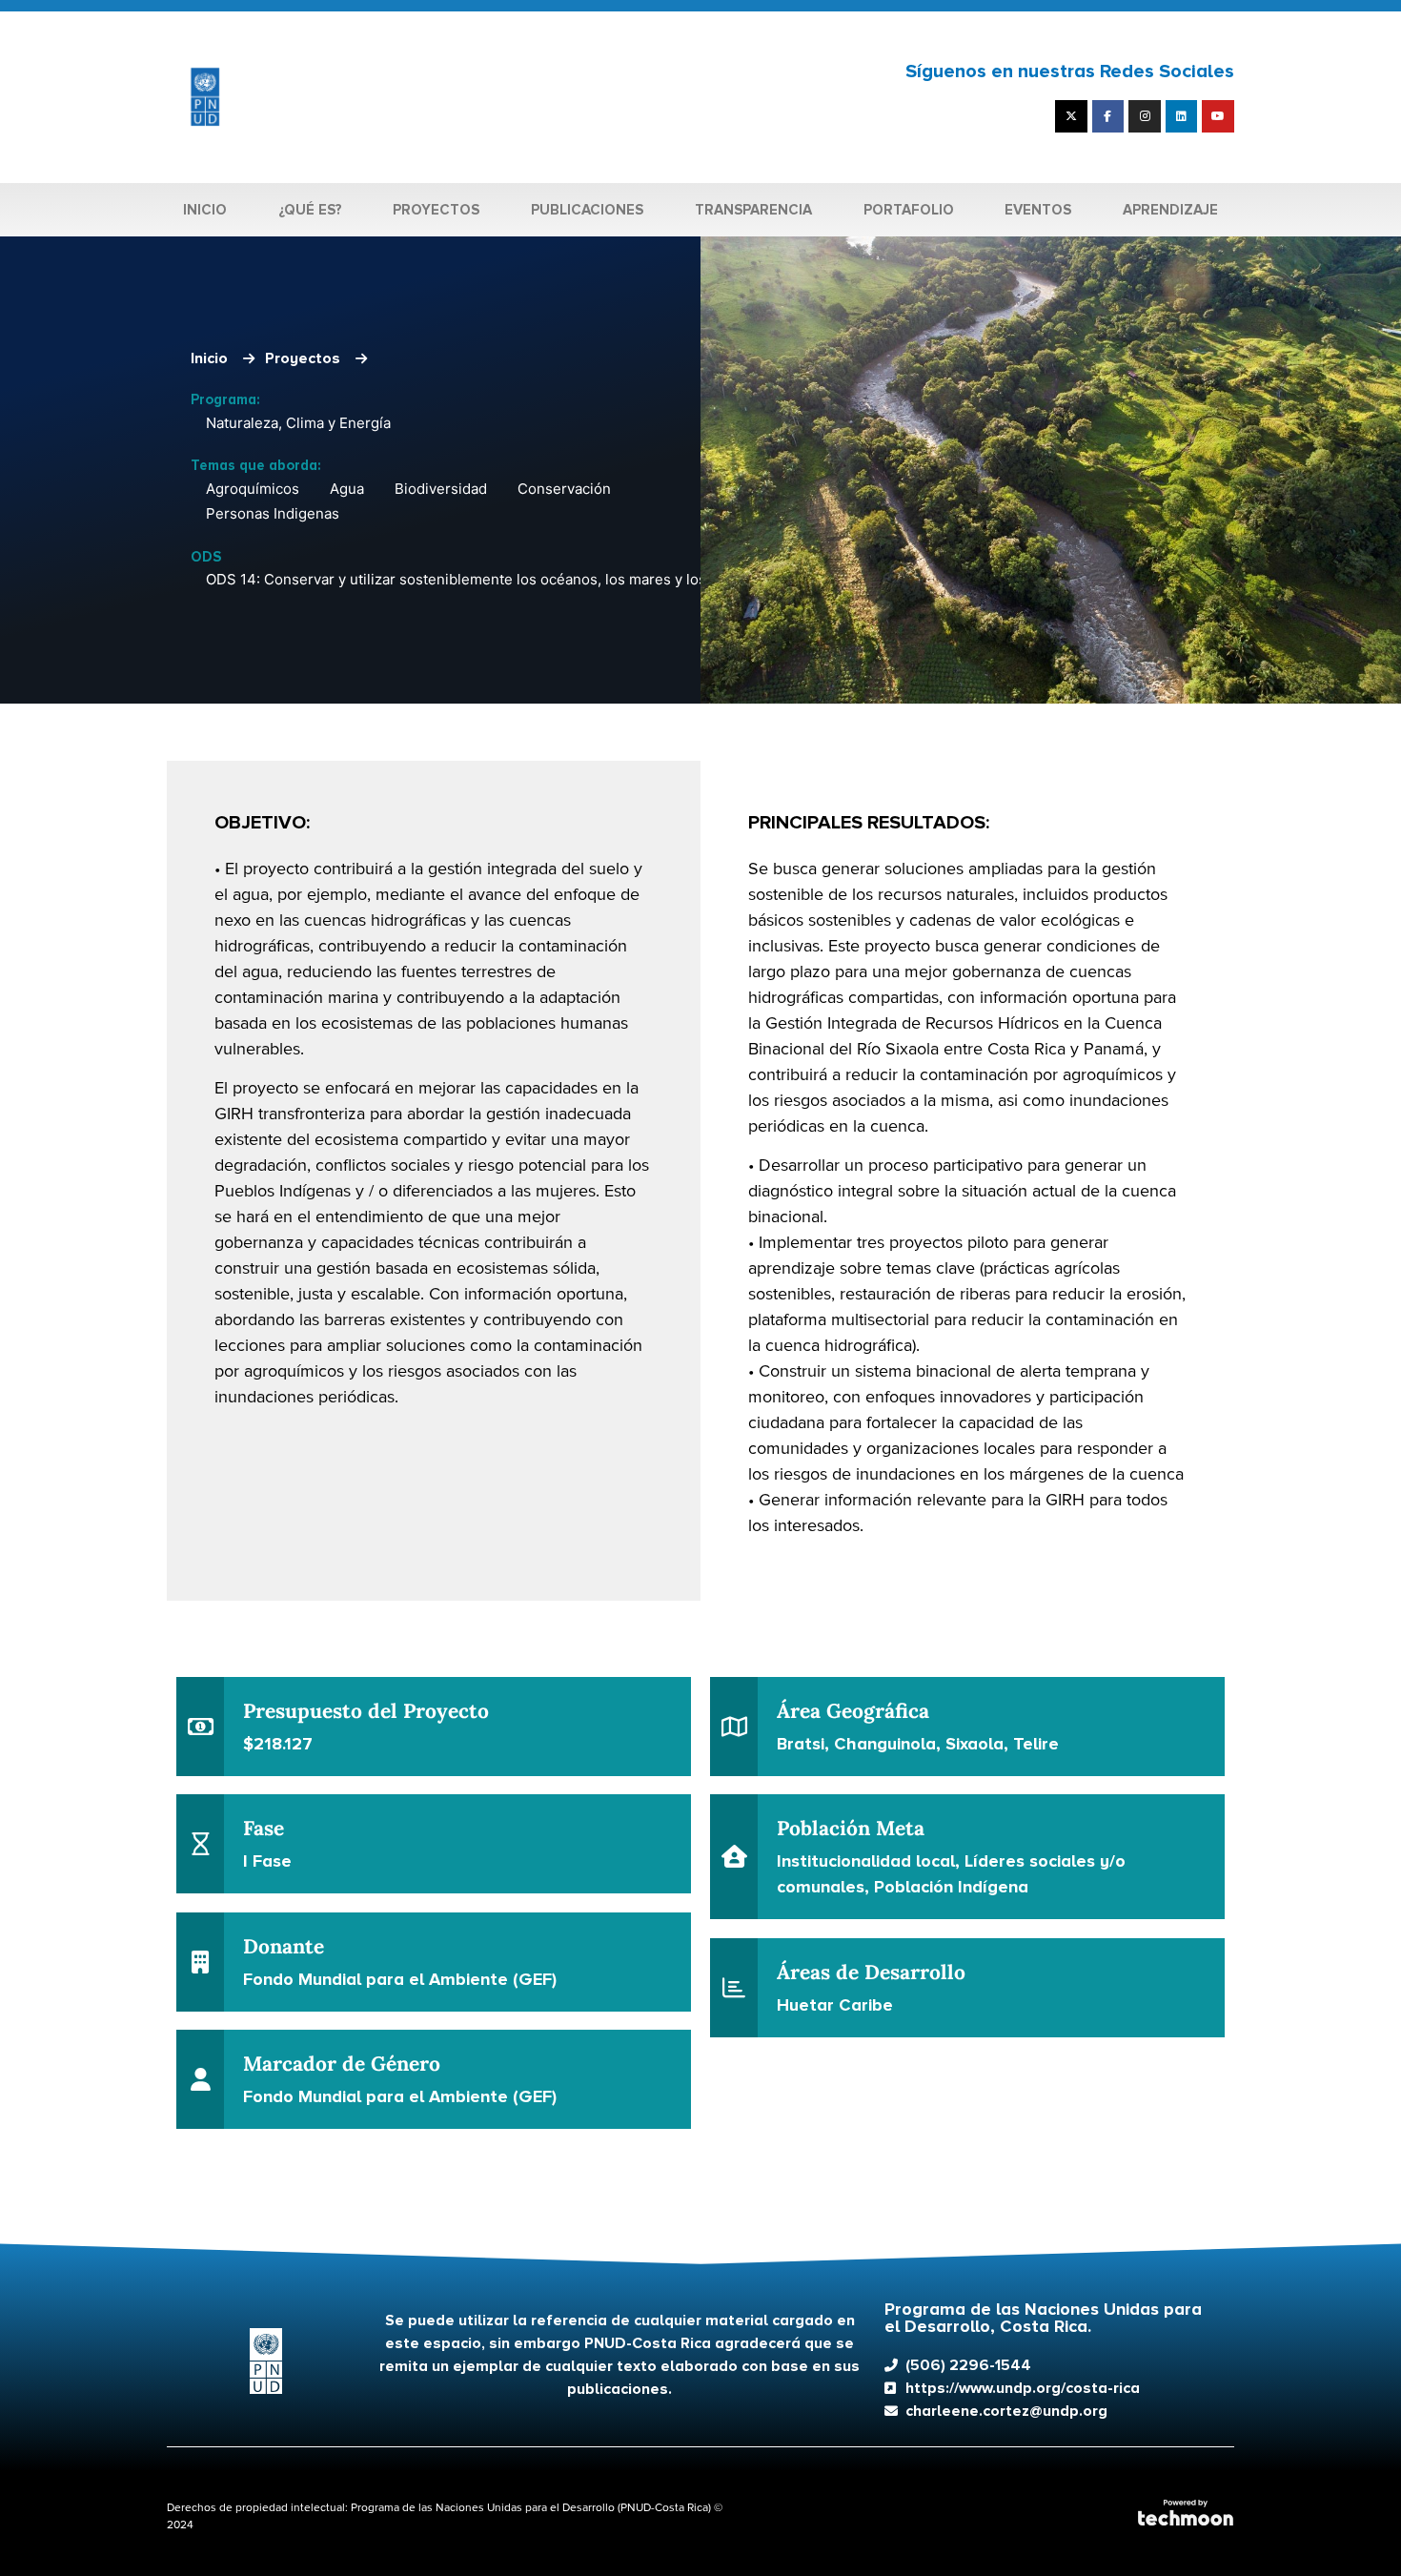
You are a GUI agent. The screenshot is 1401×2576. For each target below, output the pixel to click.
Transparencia (753, 210)
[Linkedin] (1182, 116)
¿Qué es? (310, 210)
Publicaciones (587, 210)
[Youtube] (1218, 116)
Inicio (205, 210)
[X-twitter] (1071, 116)
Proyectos (436, 210)
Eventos (1038, 210)
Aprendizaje (1170, 210)
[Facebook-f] (1108, 116)
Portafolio (909, 210)
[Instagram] (1145, 116)
